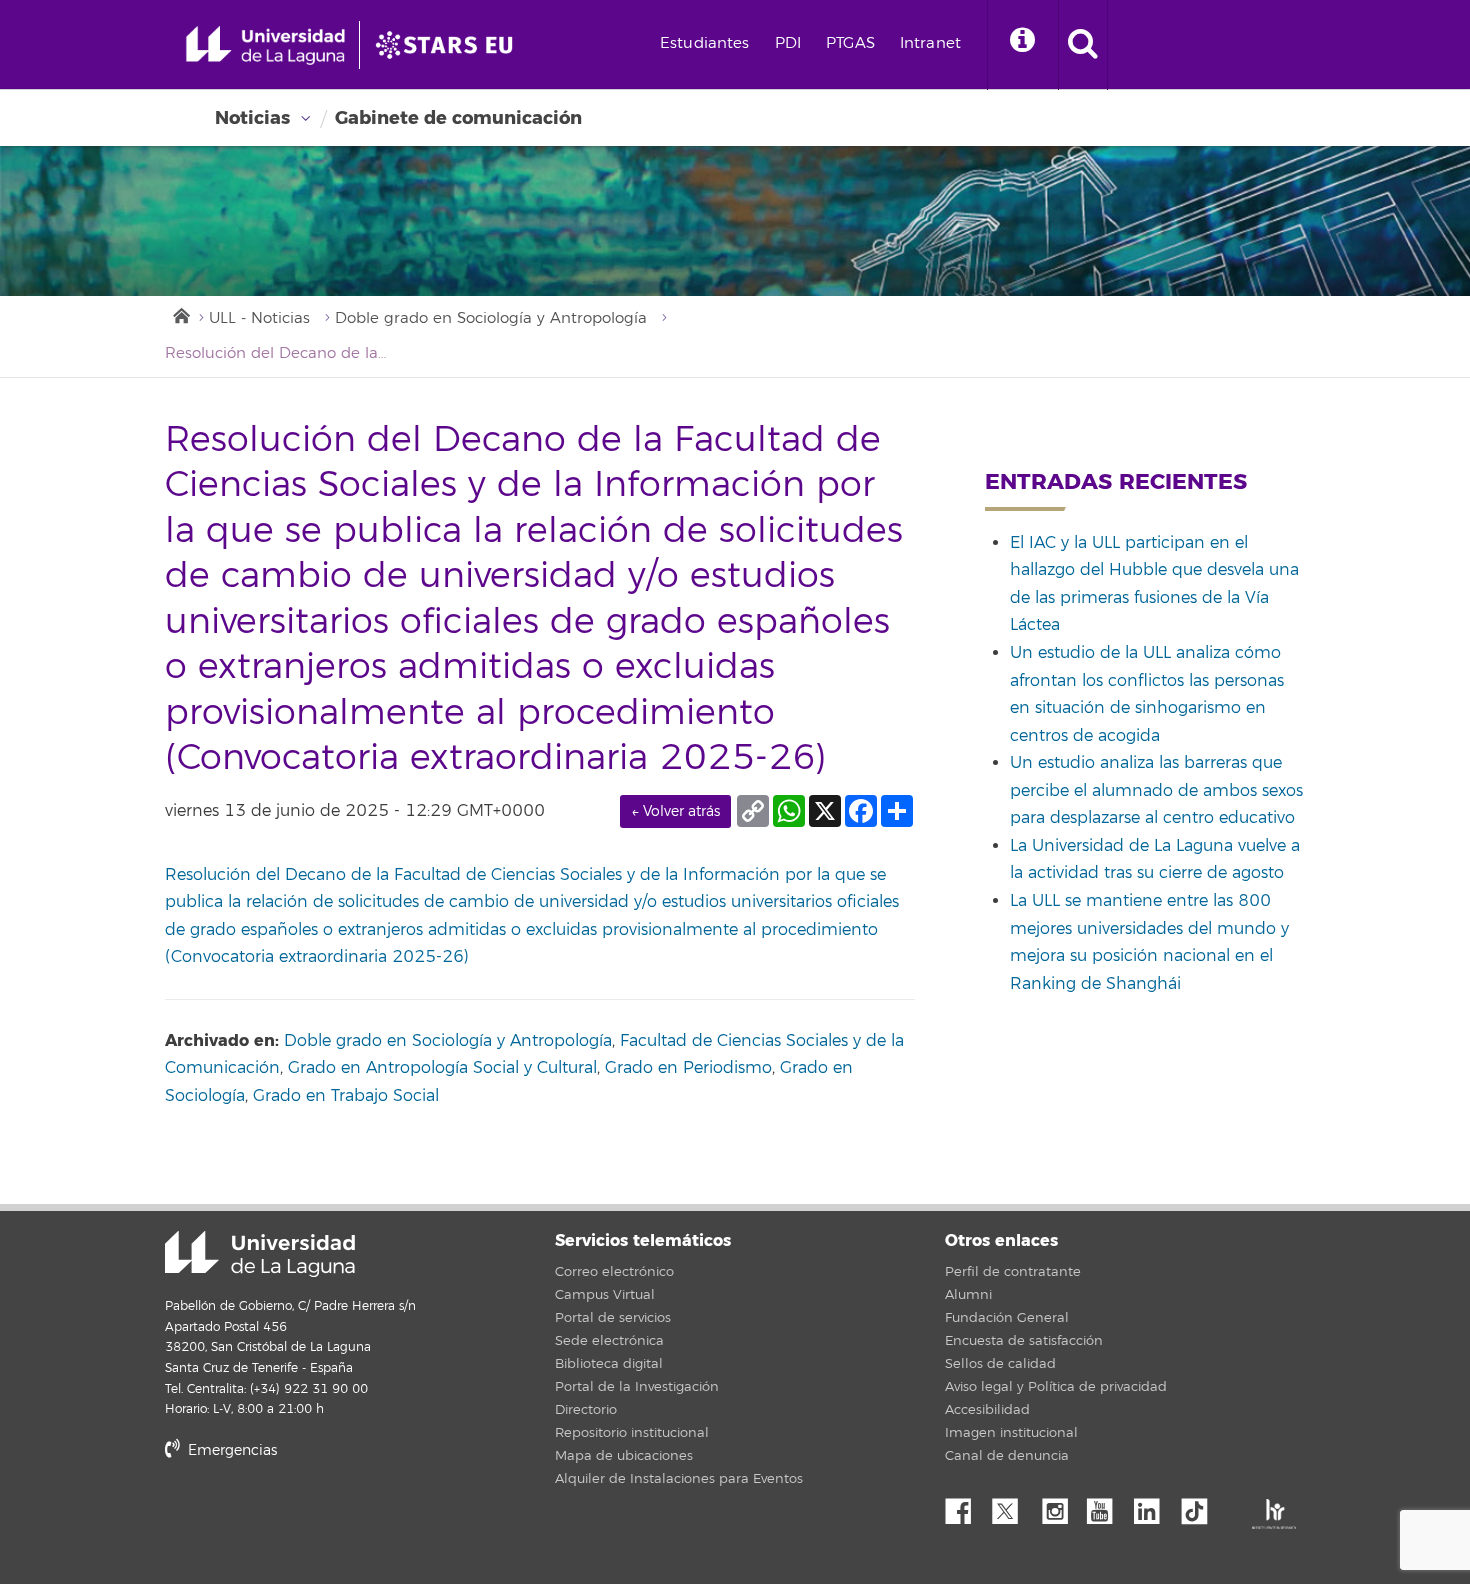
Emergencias (230, 1450)
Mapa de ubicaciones (624, 1456)
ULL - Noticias (259, 318)
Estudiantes (705, 43)
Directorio (586, 1410)
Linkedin (1154, 1506)
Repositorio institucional (632, 1433)
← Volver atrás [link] (675, 811)
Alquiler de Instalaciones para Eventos (679, 1479)
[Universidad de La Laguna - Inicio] (272, 45)
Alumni (968, 1295)
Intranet (930, 43)
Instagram (1060, 1506)
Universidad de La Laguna (260, 1254)
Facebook (966, 1506)
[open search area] (1083, 45)
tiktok (1201, 1506)
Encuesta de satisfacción (1024, 1341)
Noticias (252, 118)
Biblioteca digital (609, 1364)
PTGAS (850, 43)
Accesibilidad (987, 1410)
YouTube (1107, 1506)
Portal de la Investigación (637, 1387)
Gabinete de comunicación (458, 118)
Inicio (180, 314)
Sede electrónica (609, 1341)
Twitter (1013, 1506)
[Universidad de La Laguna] (450, 45)
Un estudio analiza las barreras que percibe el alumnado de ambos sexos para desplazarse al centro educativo (1156, 790)
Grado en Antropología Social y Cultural (442, 1068)
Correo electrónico (614, 1272)
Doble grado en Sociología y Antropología (491, 318)
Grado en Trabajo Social (346, 1096)
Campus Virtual (605, 1295)
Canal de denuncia (1007, 1456)
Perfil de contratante (1013, 1272)
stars (315, 1518)
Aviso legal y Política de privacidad (1056, 1387)
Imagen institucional (1011, 1433)
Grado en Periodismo (688, 1068)
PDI (788, 43)
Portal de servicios (613, 1318)
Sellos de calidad (1000, 1364)
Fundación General (1007, 1318)
